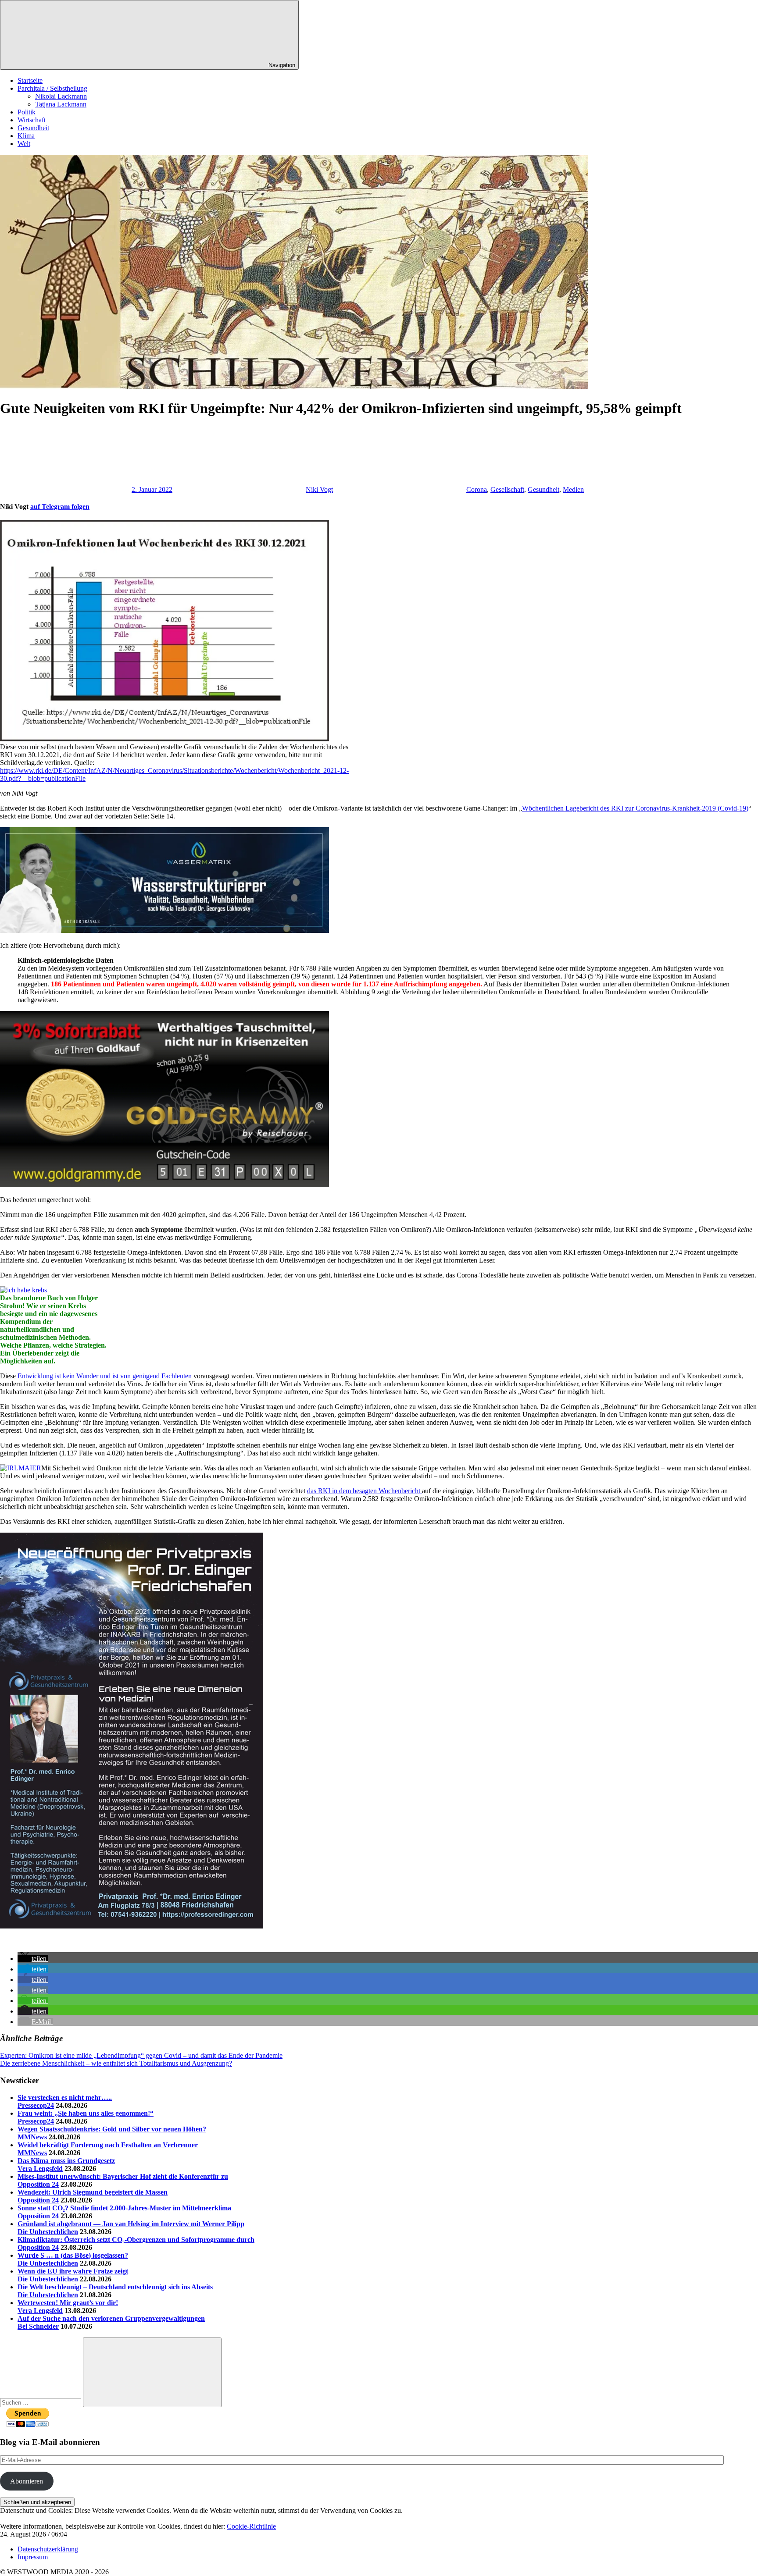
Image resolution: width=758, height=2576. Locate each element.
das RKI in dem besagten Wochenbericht (365, 1491)
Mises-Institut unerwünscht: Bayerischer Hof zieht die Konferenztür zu (123, 2176)
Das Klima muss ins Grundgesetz (66, 2161)
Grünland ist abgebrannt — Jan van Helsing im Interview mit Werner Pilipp (131, 2224)
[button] (33, 1959)
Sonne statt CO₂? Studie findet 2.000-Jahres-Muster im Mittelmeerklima (124, 2208)
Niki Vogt (319, 489)
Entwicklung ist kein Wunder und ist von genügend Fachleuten (105, 1376)
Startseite (30, 80)
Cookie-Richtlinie (251, 2526)
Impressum (33, 2557)
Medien (573, 489)
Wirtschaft (32, 120)
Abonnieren (27, 2481)
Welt (24, 144)
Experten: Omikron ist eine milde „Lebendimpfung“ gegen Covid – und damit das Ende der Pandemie (141, 2055)
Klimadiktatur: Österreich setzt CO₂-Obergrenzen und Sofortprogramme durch (136, 2240)
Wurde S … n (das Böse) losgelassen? (73, 2255)
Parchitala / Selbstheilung (52, 88)
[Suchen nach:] (41, 2402)
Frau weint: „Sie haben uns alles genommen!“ (86, 2113)
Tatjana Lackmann (61, 104)
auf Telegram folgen (60, 507)
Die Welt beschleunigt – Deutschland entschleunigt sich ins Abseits (115, 2287)
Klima (26, 136)
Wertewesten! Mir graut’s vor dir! (68, 2303)
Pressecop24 (36, 2105)
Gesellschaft (507, 489)
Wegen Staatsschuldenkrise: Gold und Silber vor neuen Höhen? (112, 2129)
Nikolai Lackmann (61, 96)
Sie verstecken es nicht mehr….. (65, 2097)
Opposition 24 (38, 2184)
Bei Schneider (38, 2326)
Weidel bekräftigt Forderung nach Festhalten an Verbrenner (108, 2145)
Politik (27, 112)
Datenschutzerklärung (48, 2549)
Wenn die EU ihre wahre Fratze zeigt (73, 2271)
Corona (477, 489)
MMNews (32, 2137)
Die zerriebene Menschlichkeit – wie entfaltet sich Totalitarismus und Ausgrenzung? (116, 2063)
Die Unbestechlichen (48, 2232)
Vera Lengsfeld (40, 2169)
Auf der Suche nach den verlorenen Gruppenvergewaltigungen (111, 2318)
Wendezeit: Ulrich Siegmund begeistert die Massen (93, 2192)
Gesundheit (33, 128)
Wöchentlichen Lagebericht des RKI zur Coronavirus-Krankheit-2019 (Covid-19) (635, 808)
